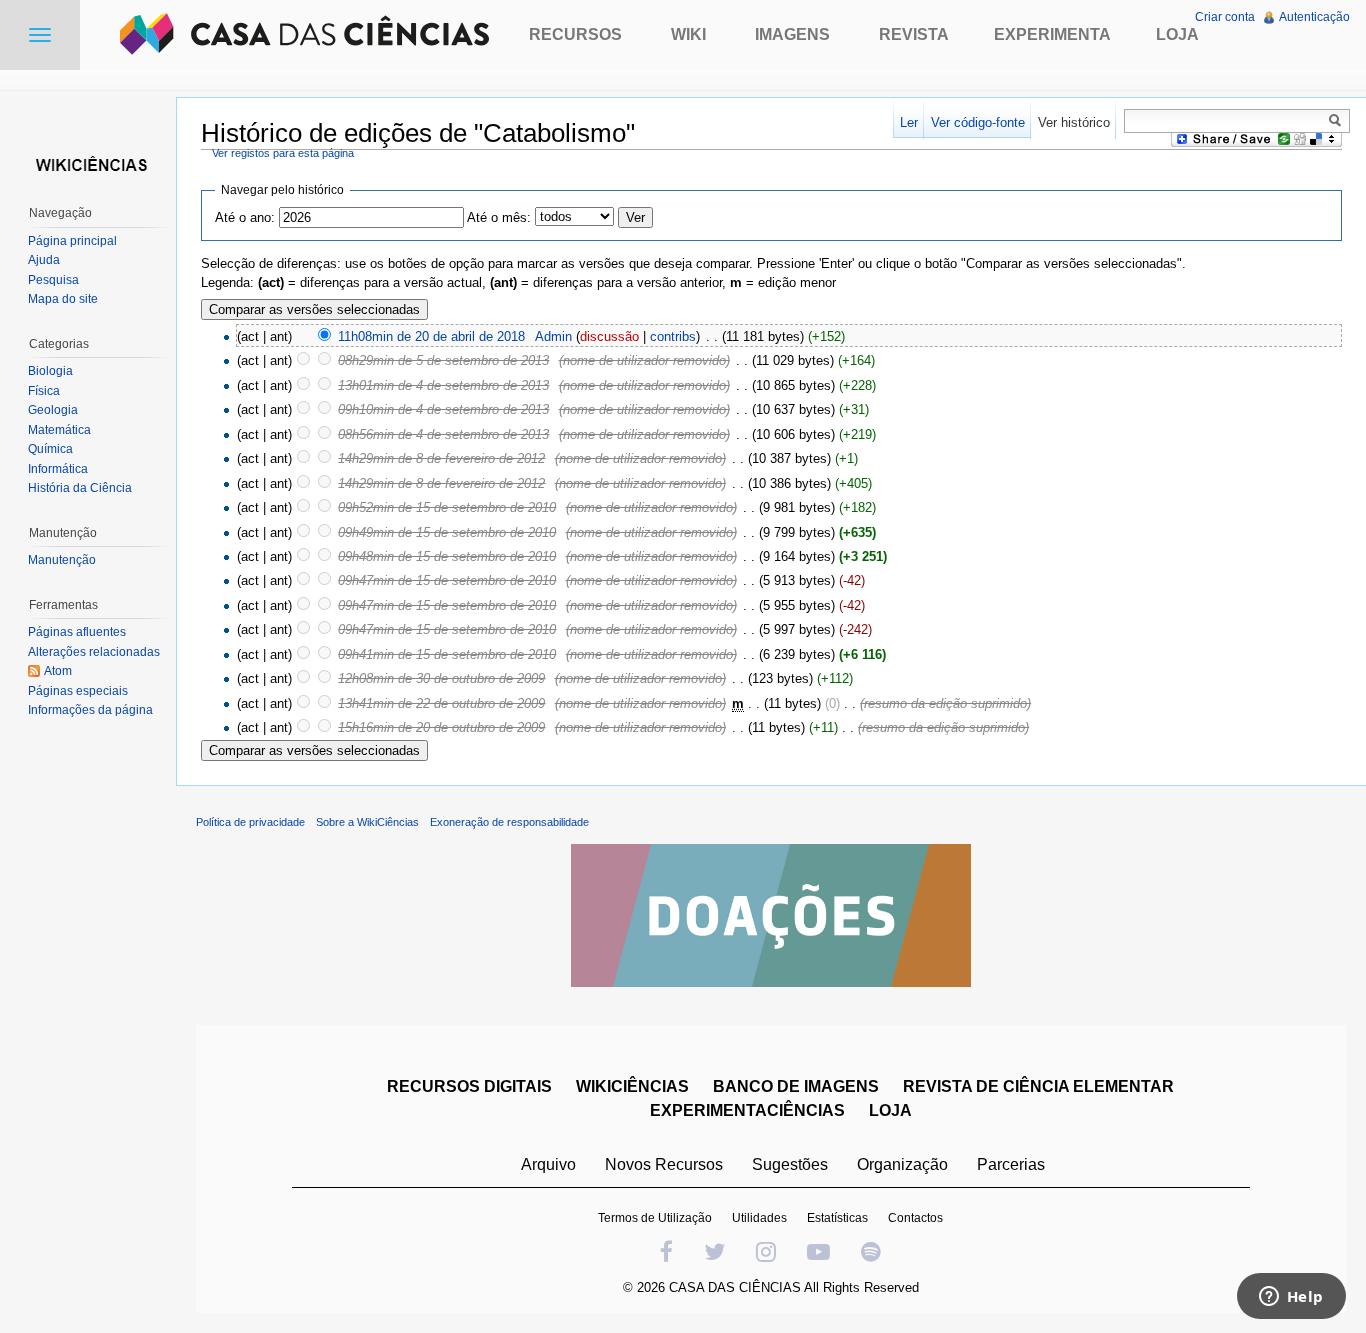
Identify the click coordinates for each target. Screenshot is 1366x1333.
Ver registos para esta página (283, 153)
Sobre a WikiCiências (367, 822)
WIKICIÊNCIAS (632, 1086)
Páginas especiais (78, 691)
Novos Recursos (664, 1164)
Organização (902, 1164)
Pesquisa (53, 280)
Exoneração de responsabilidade (509, 822)
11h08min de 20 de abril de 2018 (431, 336)
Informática (58, 469)
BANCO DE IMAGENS (796, 1086)
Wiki (688, 34)
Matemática (59, 430)
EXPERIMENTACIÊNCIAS (747, 1110)
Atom (58, 671)
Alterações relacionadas (94, 652)
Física (44, 391)
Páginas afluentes (77, 632)
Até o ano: (245, 217)
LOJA (890, 1110)
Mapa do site (63, 299)
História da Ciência (80, 488)
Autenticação (1314, 17)
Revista (914, 34)
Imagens (792, 34)
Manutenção (62, 560)
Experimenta (1052, 34)
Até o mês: (499, 217)
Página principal (72, 241)
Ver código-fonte (978, 122)
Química (50, 449)
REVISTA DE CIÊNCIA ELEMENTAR (1038, 1086)
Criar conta (1225, 17)
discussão (609, 336)
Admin (553, 336)
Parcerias (1011, 1164)
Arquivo (548, 1164)
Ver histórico (1074, 122)
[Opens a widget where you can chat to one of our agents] (1291, 1298)
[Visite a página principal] (88, 162)
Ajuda (44, 260)
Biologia (50, 371)
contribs (673, 336)
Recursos (575, 34)
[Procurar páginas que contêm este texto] (1338, 120)
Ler (909, 122)
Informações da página (90, 710)
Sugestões (790, 1164)
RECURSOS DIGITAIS (469, 1086)
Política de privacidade (250, 822)
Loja (1177, 34)
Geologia (53, 410)
